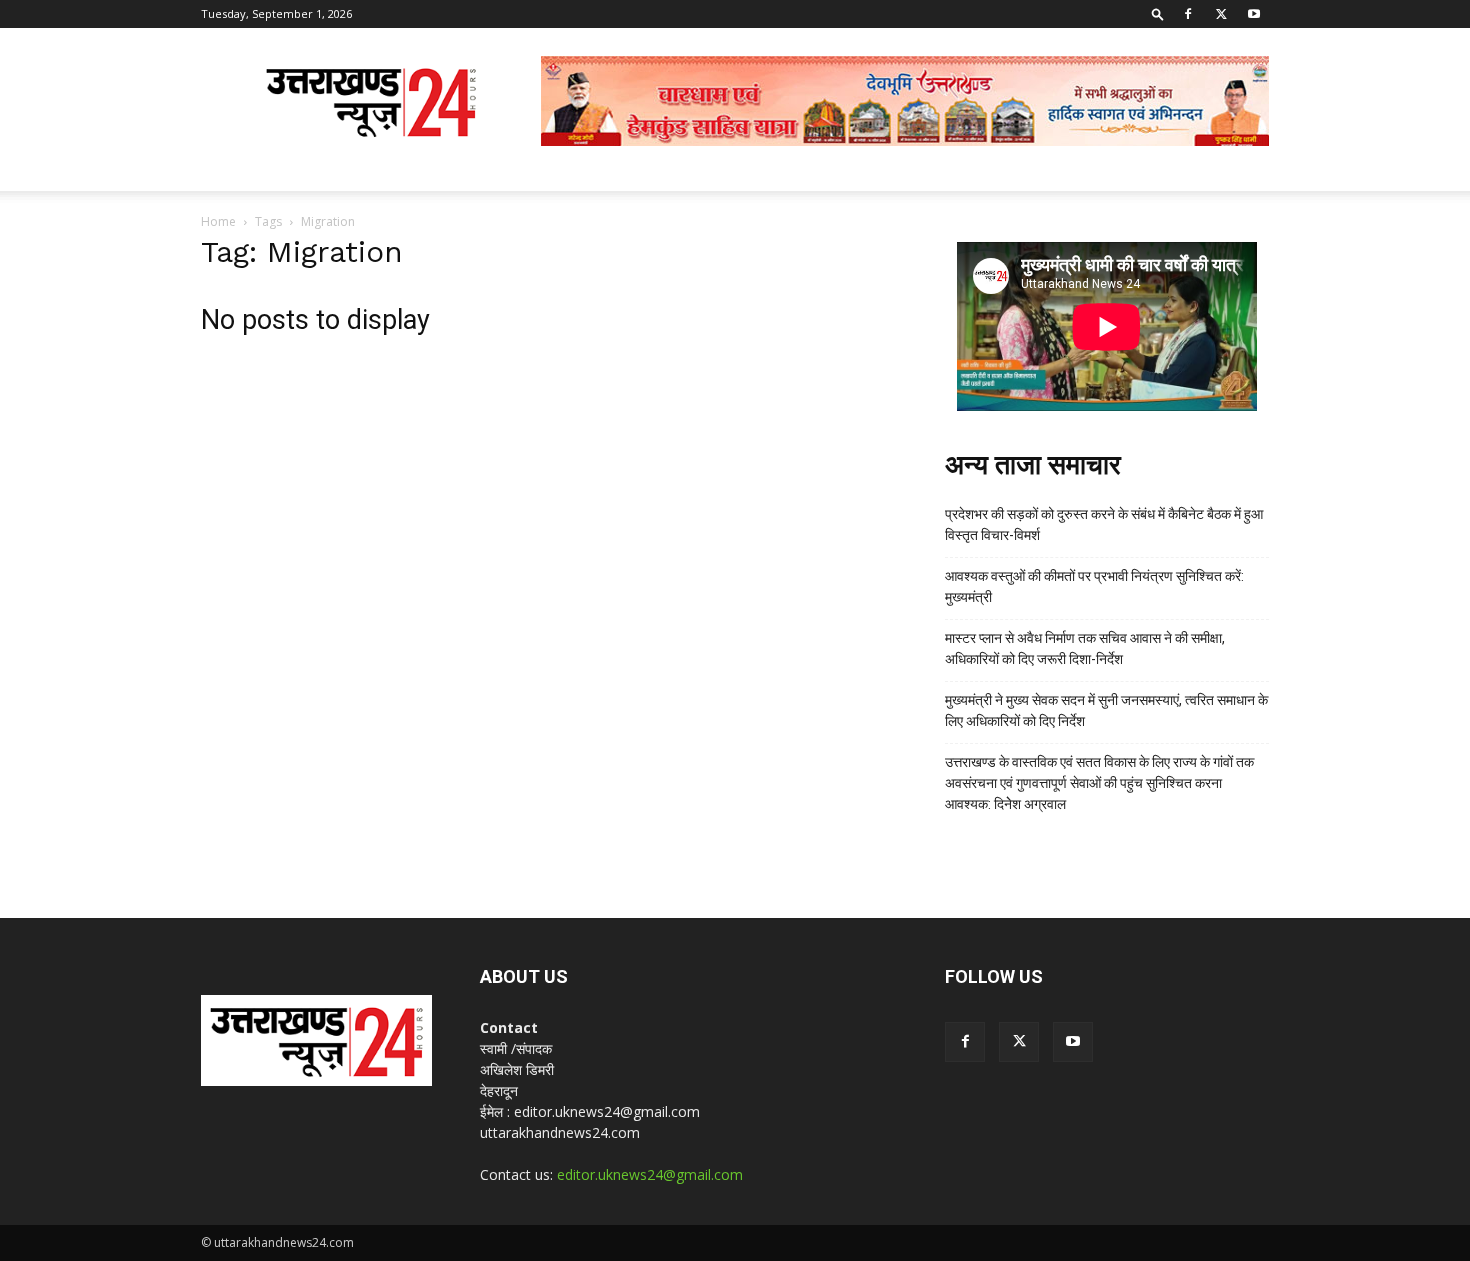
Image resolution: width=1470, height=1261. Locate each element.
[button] (1158, 13)
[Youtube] (1254, 14)
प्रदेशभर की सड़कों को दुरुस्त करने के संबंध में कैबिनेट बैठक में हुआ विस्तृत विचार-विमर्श (1104, 524)
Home (218, 221)
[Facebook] (1188, 14)
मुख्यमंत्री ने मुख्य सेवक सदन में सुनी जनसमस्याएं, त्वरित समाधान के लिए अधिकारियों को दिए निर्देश (1106, 710)
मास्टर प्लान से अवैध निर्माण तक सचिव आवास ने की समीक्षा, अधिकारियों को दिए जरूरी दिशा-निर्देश (1085, 648)
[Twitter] (1221, 14)
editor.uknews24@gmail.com (650, 1174)
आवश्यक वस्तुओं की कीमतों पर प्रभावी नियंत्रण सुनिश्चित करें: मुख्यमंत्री (1094, 586)
